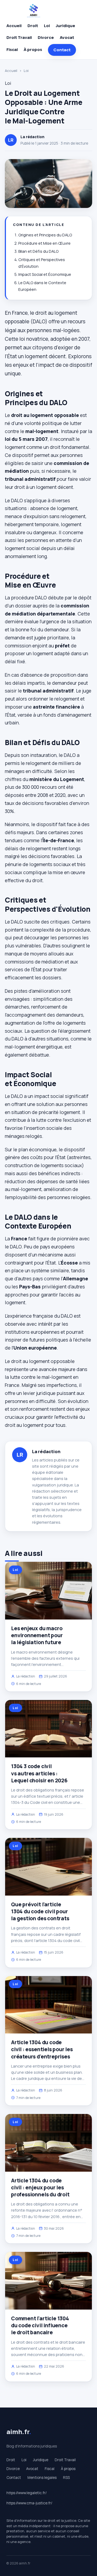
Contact (62, 50)
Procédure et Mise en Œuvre (44, 243)
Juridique (65, 26)
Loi (47, 26)
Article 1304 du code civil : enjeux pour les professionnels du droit (40, 2187)
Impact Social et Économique (45, 274)
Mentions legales (42, 2478)
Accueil (14, 26)
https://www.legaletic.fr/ (27, 2493)
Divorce (46, 37)
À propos (33, 50)
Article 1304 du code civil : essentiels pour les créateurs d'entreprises (42, 2049)
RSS (66, 2478)
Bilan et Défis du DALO (38, 251)
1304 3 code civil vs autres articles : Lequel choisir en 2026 (39, 1773)
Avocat (67, 37)
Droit (33, 26)
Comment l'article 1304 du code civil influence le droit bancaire (40, 2325)
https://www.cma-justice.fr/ (29, 2503)
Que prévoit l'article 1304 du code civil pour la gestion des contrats (40, 1911)
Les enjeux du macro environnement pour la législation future (37, 1635)
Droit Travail (19, 37)
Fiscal (12, 50)
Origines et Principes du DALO (45, 235)
